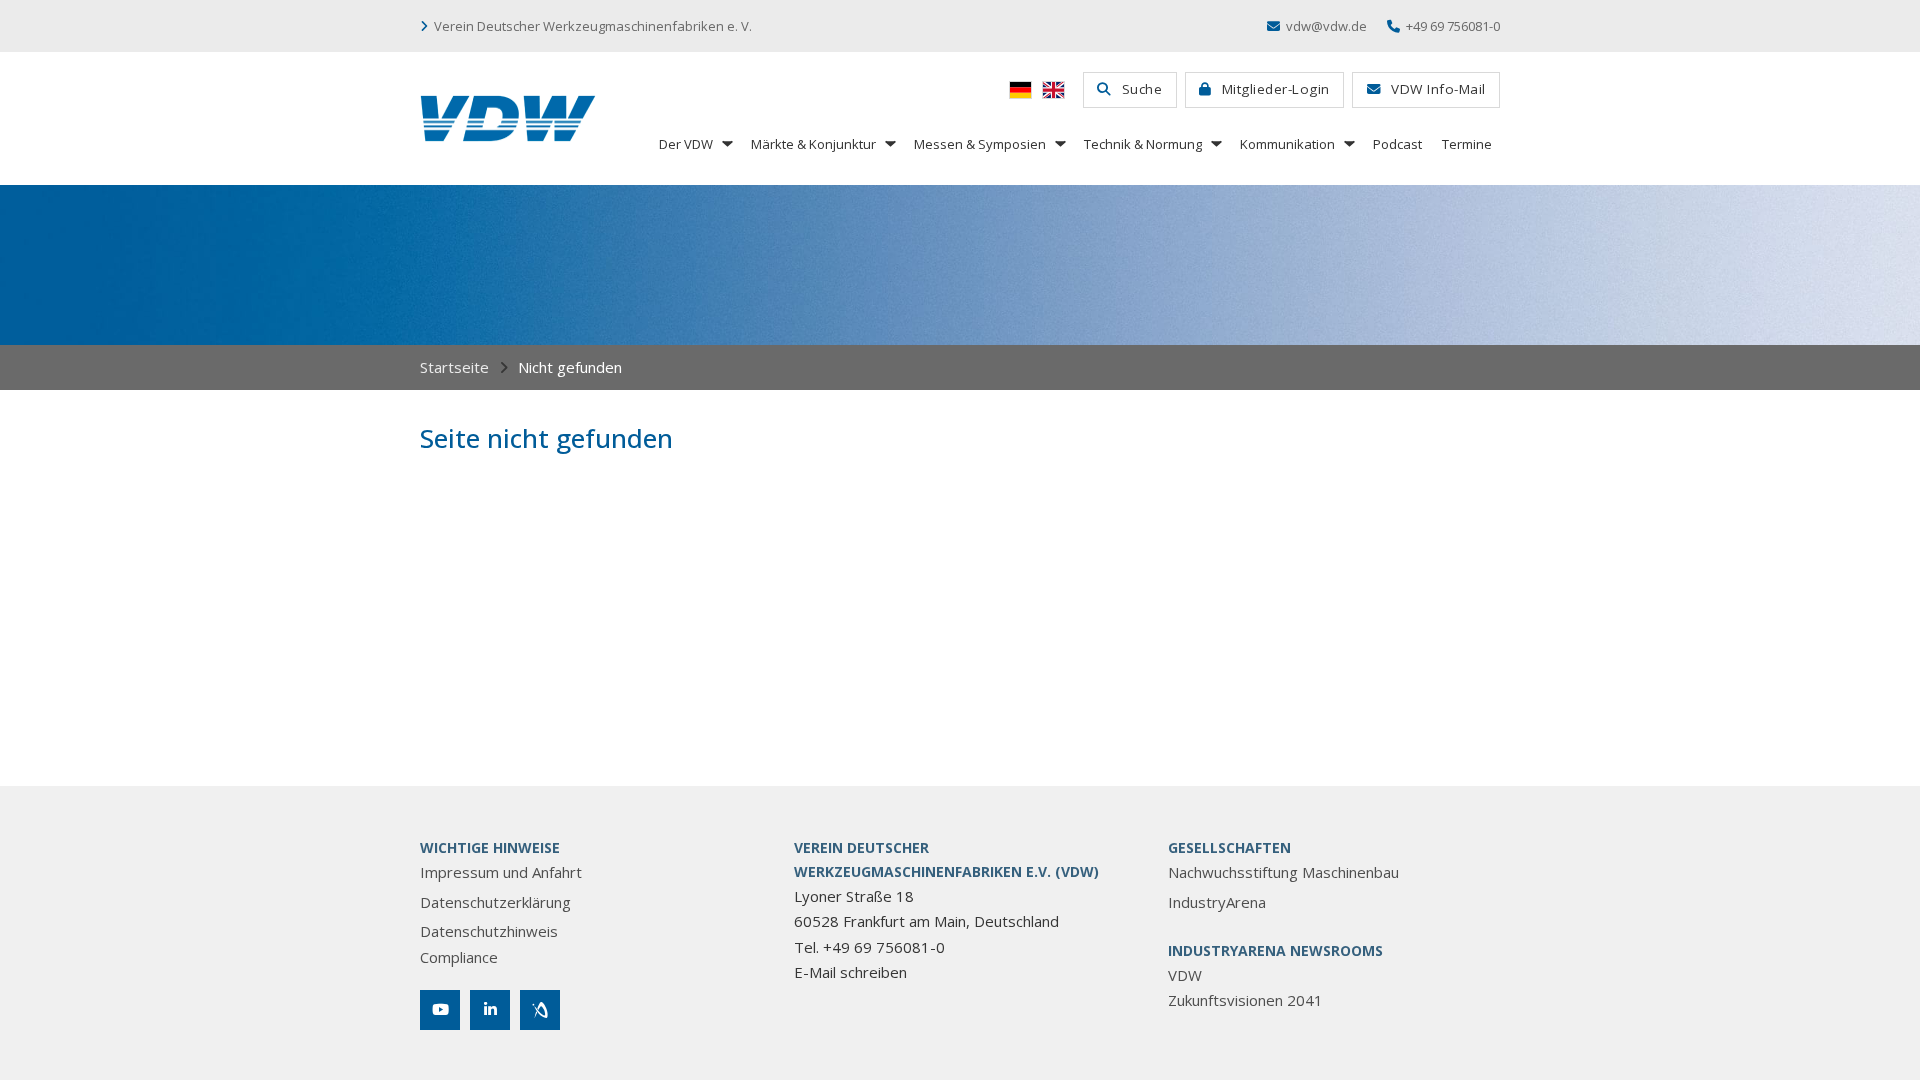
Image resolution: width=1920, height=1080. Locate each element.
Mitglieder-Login (1276, 89)
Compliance (459, 957)
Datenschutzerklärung (495, 902)
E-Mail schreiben (850, 972)
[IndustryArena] (540, 1010)
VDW (1185, 975)
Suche (1142, 89)
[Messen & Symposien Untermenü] (1059, 143)
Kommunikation (1287, 144)
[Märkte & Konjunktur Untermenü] (889, 143)
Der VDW (686, 144)
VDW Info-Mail (1438, 89)
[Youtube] (440, 1010)
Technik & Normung (1143, 144)
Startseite (454, 367)
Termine (1467, 144)
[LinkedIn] (490, 1010)
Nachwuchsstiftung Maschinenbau (1283, 872)
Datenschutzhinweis (489, 931)
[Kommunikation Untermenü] (1348, 143)
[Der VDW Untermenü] (726, 143)
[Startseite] (508, 118)
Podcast (1397, 144)
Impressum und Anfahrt (501, 872)
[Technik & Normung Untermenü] (1215, 143)
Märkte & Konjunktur (813, 144)
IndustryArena (1217, 902)
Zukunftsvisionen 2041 (1245, 1000)
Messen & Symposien (980, 144)
